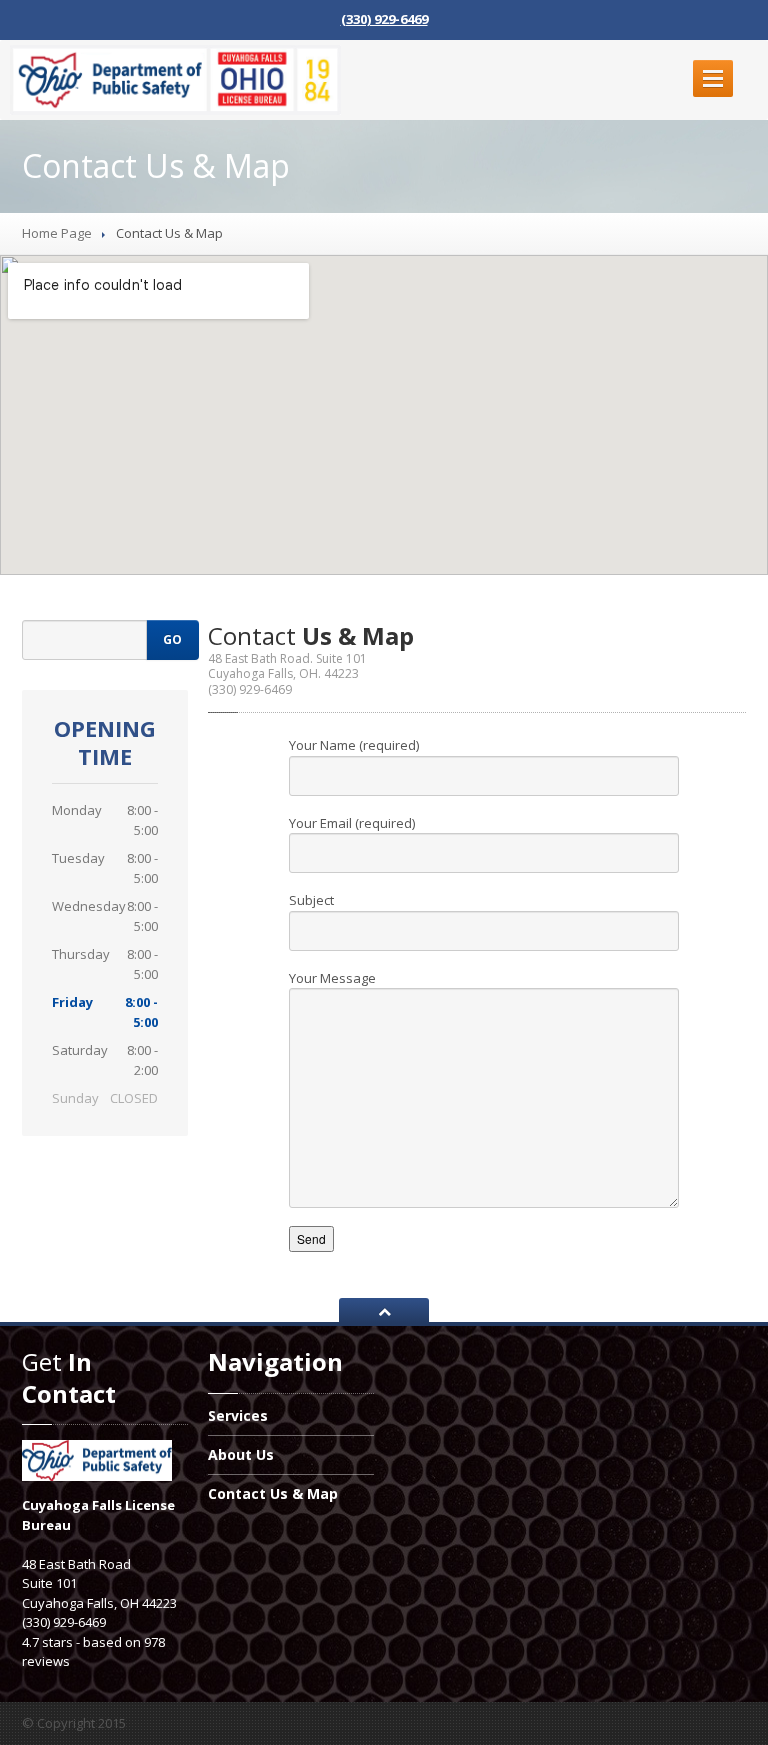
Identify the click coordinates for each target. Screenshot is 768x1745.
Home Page (57, 233)
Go (172, 639)
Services (238, 1417)
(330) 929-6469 (384, 19)
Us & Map (273, 1493)
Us (241, 1454)
